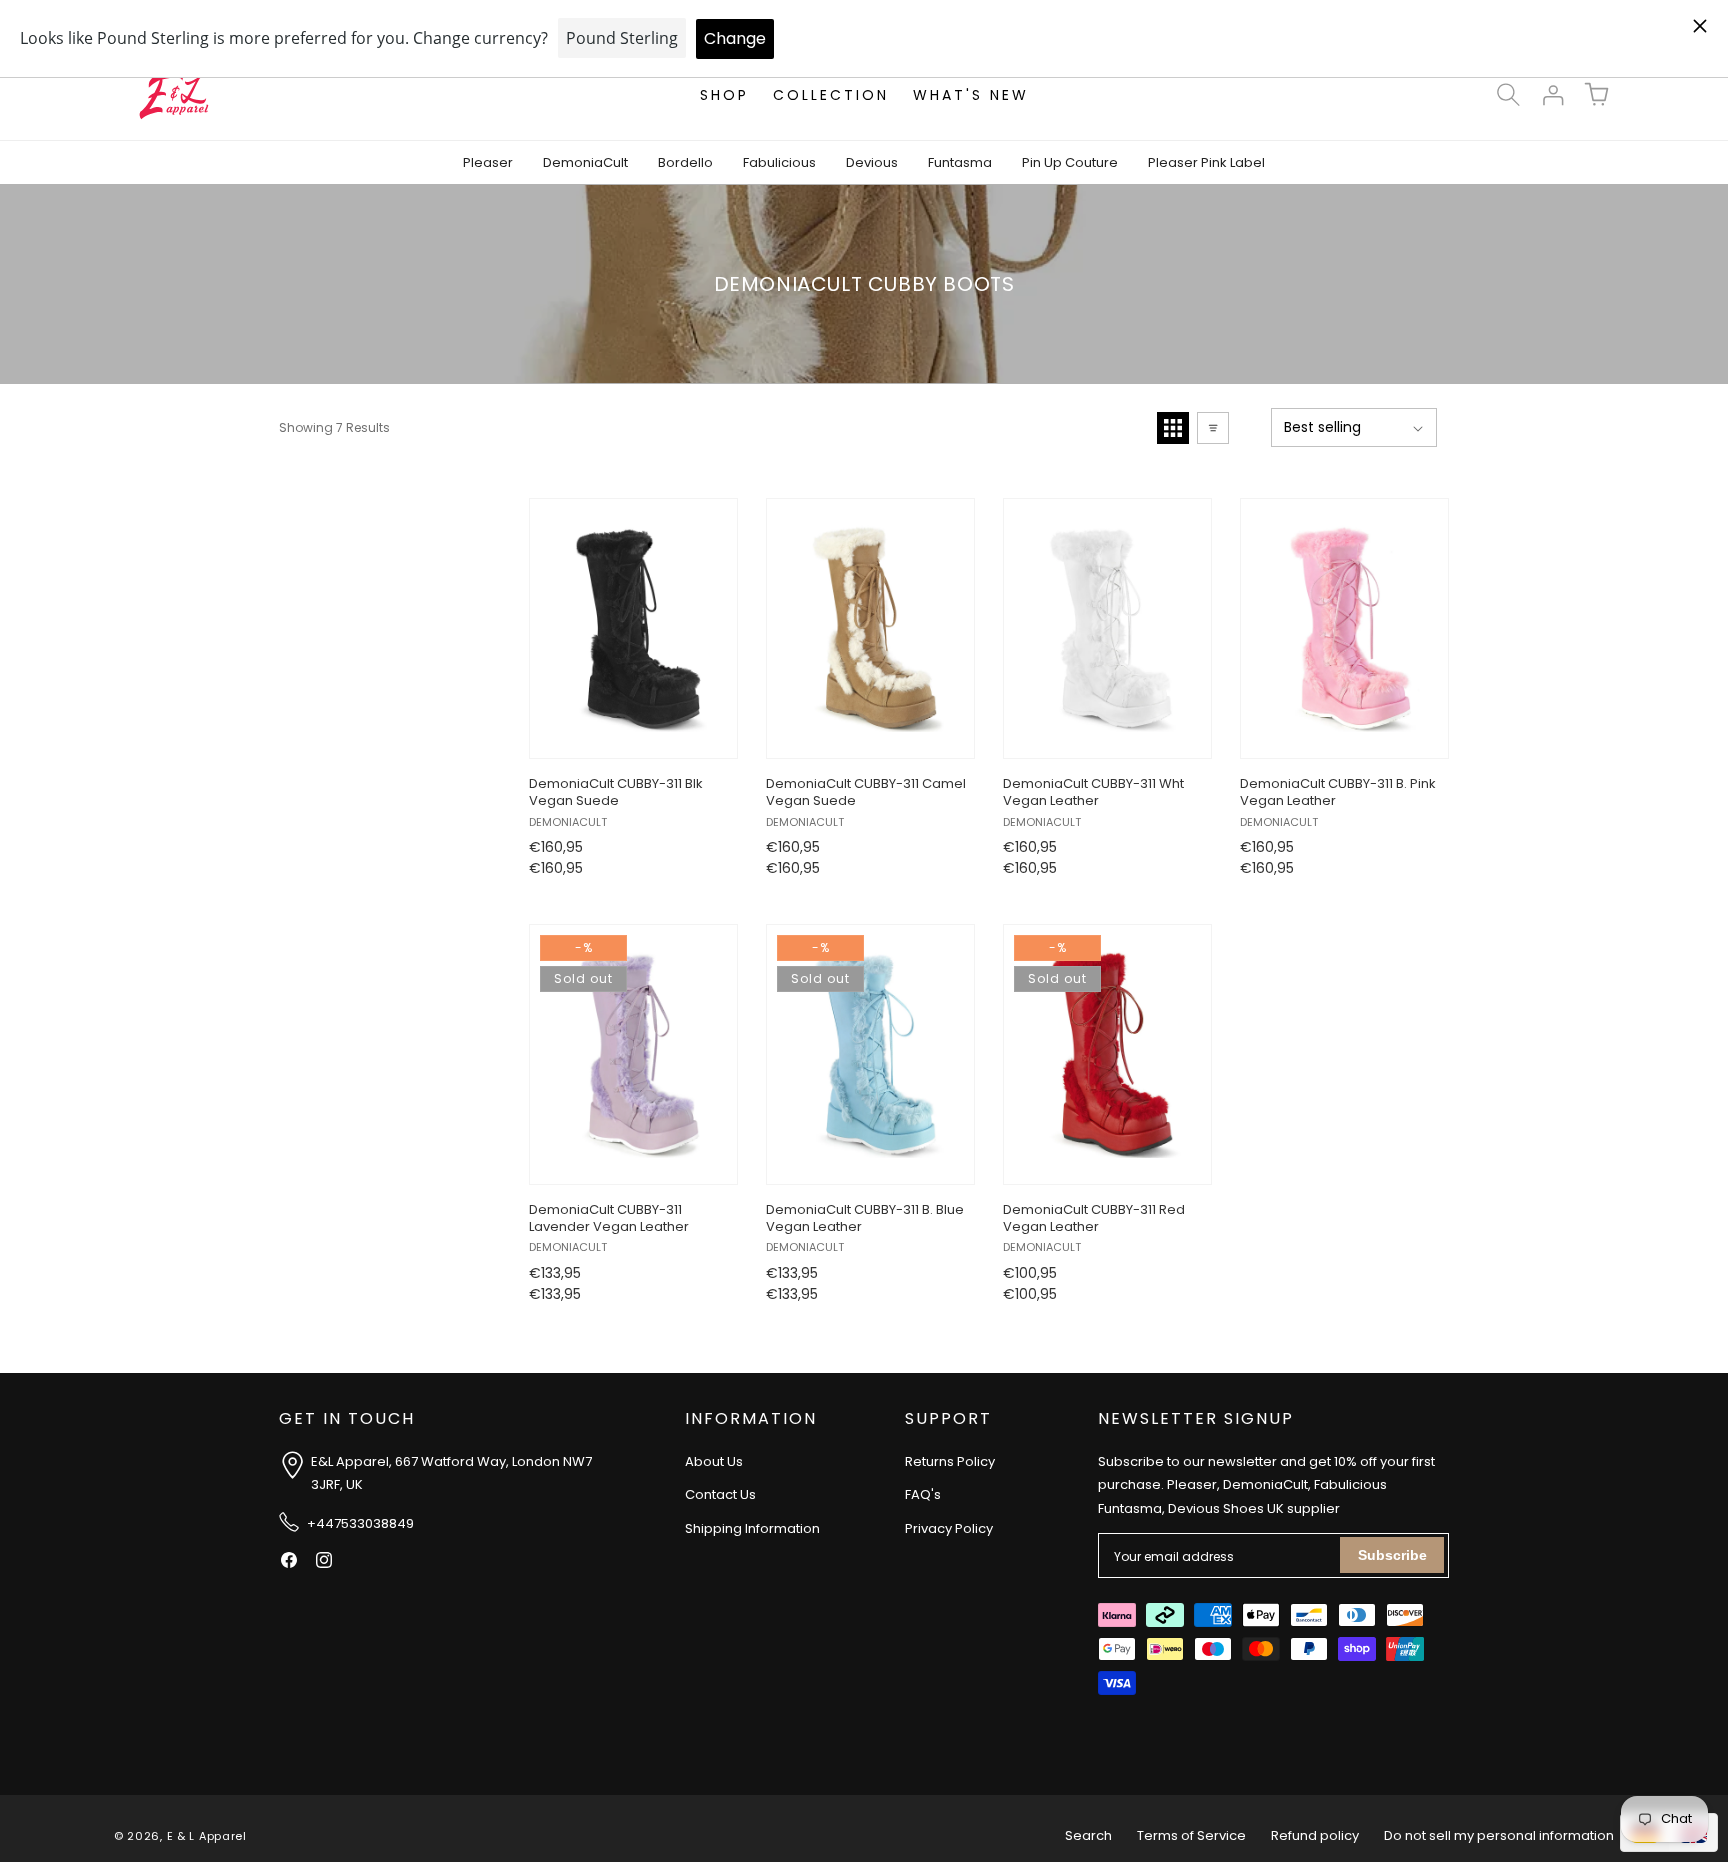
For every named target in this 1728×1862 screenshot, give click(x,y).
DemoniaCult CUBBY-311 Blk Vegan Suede (616, 793)
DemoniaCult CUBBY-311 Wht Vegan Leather (1093, 793)
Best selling (1322, 427)
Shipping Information (752, 1528)
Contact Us (720, 1494)
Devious (872, 162)
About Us (714, 1461)
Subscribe (1392, 1555)
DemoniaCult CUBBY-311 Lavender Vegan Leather (609, 1219)
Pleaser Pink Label (1206, 162)
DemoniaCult (585, 162)
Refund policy (1315, 1835)
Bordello (685, 162)
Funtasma (960, 162)
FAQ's (923, 1494)
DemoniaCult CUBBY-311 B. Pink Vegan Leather (1338, 793)
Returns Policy (950, 1461)
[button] (1508, 95)
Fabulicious (779, 162)
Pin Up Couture (1070, 162)
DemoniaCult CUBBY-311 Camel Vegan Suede (866, 793)
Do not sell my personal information (1499, 1835)
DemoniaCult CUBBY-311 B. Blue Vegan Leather (865, 1219)
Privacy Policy (949, 1528)
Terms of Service (1191, 1835)
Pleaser (488, 162)
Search (1088, 1835)
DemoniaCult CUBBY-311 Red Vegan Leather (1094, 1219)
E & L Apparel (207, 1836)
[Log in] (1552, 95)
